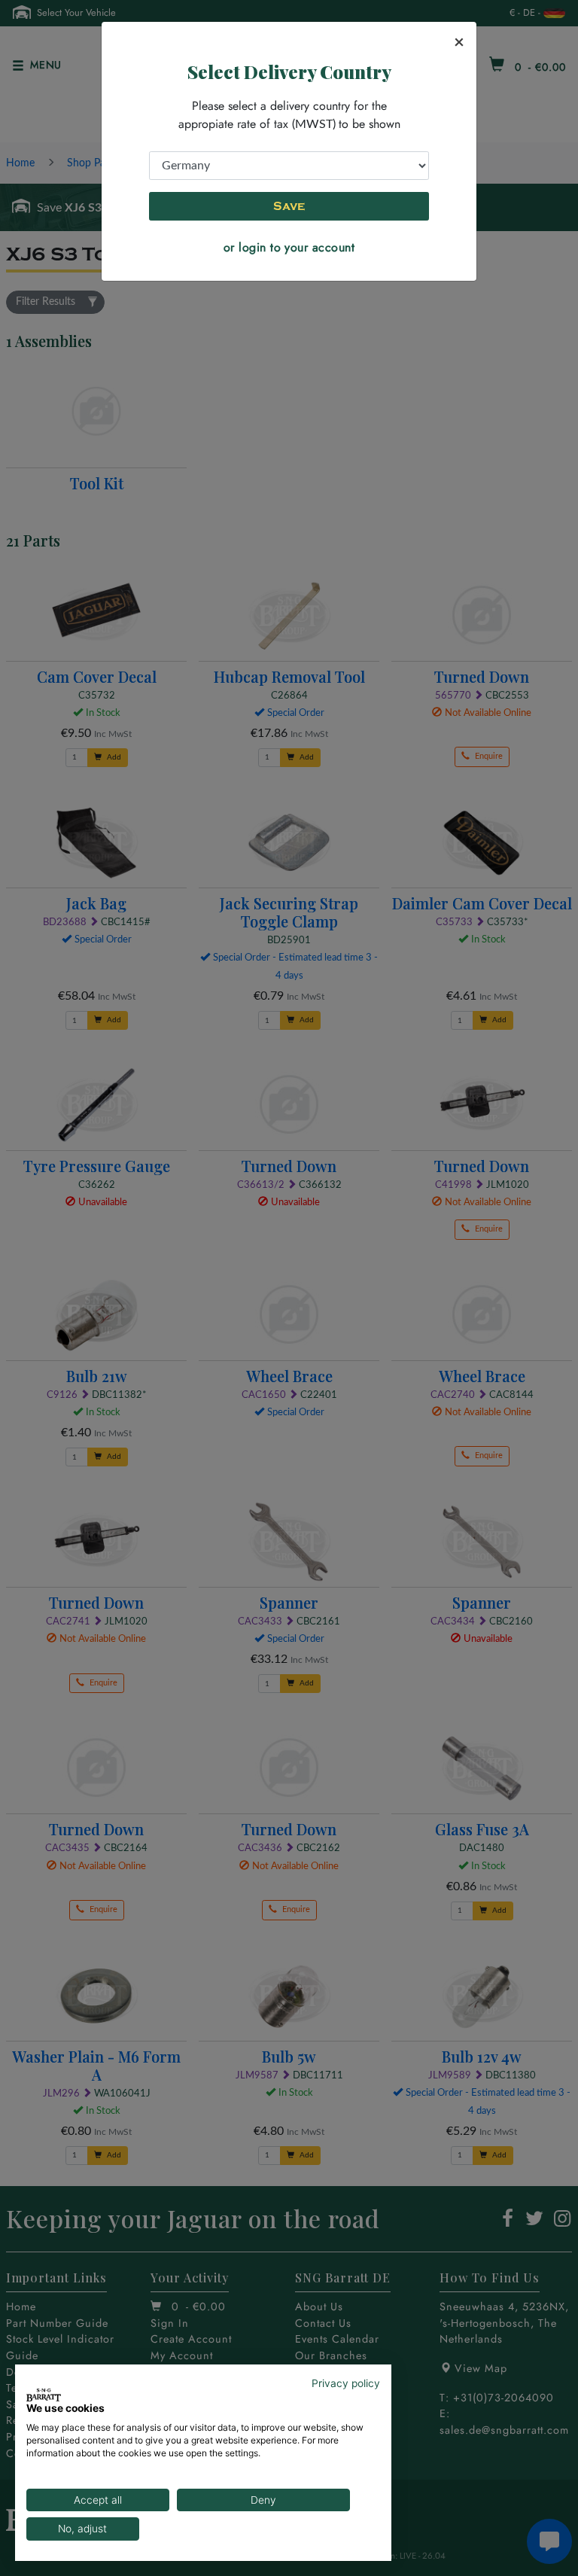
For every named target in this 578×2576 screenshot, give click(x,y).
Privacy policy (346, 2383)
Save (289, 206)
